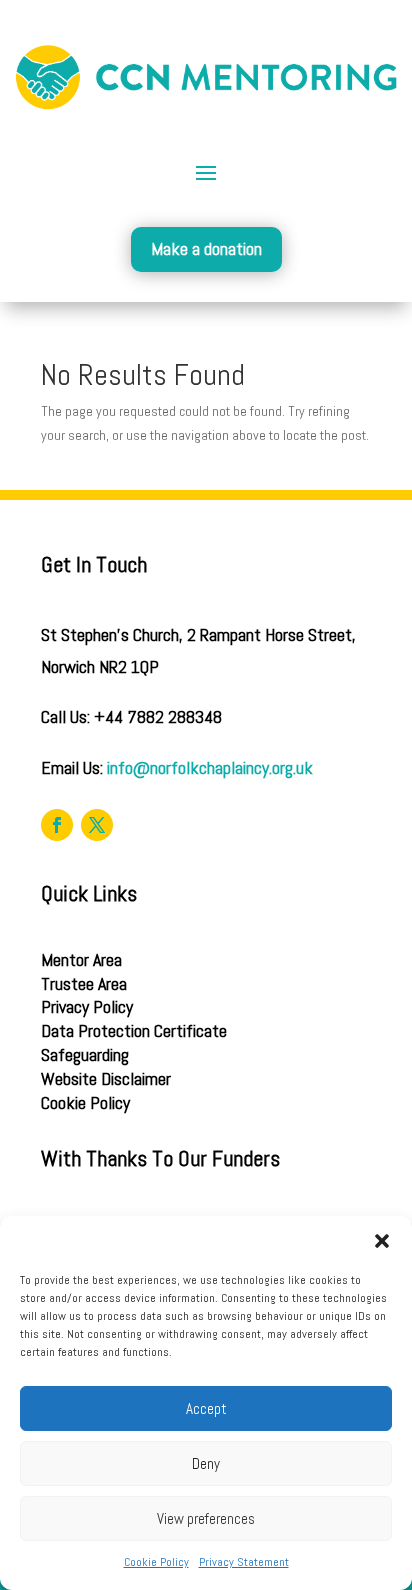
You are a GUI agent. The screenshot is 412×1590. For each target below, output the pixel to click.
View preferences (206, 1518)
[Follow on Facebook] (57, 825)
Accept (206, 1408)
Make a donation (206, 248)
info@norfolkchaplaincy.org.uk (210, 767)
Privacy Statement (244, 1562)
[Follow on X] (97, 825)
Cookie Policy (156, 1562)
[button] (382, 1241)
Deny (206, 1463)
